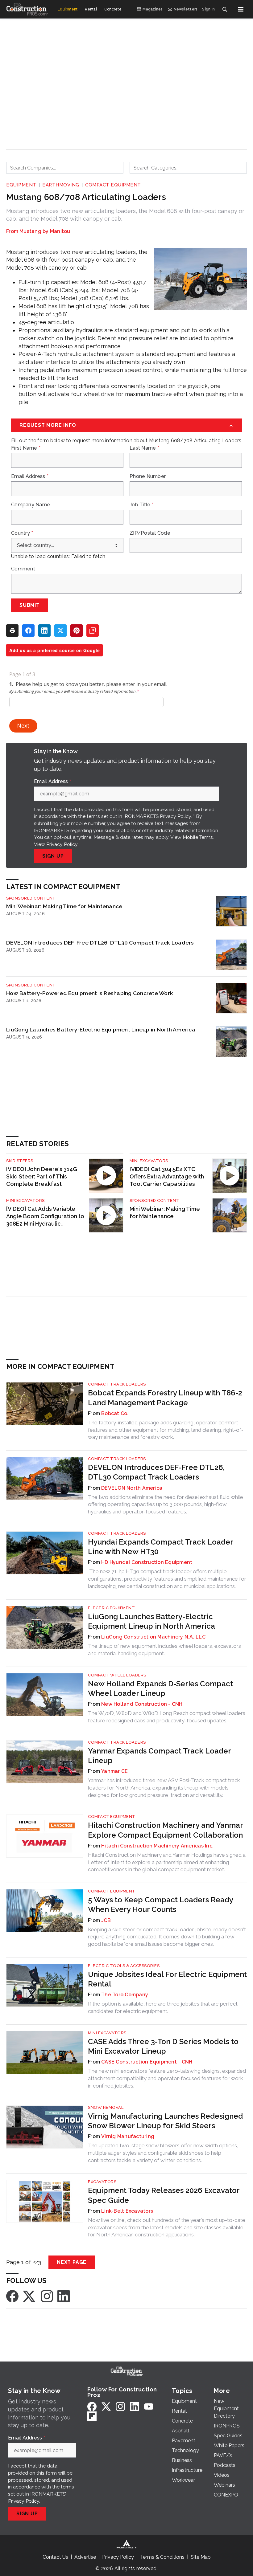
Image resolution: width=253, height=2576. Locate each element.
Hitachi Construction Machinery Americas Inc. (157, 1846)
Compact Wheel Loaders (117, 1675)
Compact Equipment (113, 185)
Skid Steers (20, 1161)
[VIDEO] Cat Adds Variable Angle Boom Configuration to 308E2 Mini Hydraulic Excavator (45, 1217)
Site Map (201, 2557)
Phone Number (148, 476)
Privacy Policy (62, 844)
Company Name (31, 505)
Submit (30, 605)
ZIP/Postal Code (150, 533)
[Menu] (241, 9)
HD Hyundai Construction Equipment (147, 1562)
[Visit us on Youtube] (149, 2406)
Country (22, 533)
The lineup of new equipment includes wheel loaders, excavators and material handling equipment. (164, 1650)
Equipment (21, 185)
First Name (26, 448)
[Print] (12, 631)
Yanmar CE (114, 1771)
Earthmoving (61, 185)
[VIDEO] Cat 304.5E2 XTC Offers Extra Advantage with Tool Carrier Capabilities (167, 1176)
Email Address (30, 476)
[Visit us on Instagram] (47, 2296)
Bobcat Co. (115, 1413)
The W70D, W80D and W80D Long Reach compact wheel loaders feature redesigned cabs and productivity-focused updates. (167, 1717)
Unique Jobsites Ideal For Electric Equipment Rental (167, 1979)
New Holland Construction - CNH (142, 1704)
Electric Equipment (111, 1608)
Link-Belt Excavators (127, 2211)
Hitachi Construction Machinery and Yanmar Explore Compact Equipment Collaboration (165, 1830)
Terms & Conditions (162, 2557)
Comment (23, 569)
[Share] (28, 631)
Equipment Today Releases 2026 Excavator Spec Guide (164, 2195)
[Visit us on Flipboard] (92, 2416)
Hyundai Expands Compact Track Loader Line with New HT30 (160, 1547)
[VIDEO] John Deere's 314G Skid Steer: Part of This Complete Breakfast (42, 1176)
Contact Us (55, 2557)
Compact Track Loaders (117, 1384)
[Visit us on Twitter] (30, 2296)
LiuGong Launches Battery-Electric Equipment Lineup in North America (101, 1029)
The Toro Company (125, 1995)
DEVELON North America (132, 1488)
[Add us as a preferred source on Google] (93, 631)
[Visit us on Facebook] (12, 2296)
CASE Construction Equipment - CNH (147, 2062)
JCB (106, 1920)
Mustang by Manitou (45, 231)
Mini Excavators (149, 1161)
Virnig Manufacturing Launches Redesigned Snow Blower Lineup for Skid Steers (165, 2121)
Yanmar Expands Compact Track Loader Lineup (159, 1756)
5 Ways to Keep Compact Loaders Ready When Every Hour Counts (160, 1904)
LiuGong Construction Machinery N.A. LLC (153, 1637)
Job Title (142, 505)
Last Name (144, 448)
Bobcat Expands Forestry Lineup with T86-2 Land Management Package (165, 1398)
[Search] (225, 9)
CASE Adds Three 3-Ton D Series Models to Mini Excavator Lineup (163, 2046)
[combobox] (65, 168)
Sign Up (53, 856)
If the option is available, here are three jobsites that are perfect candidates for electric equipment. (163, 2007)
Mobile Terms (198, 837)
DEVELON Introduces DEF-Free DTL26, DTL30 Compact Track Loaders (100, 943)
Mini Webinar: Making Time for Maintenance (64, 906)
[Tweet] (60, 631)
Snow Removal (106, 2107)
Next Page (72, 2262)
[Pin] (77, 631)
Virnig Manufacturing (128, 2136)
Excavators (102, 2182)
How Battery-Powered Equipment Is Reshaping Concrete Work (90, 993)
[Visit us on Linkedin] (64, 2296)
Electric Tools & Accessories (124, 1966)
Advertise (85, 2557)
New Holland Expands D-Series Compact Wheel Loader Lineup (160, 1688)
